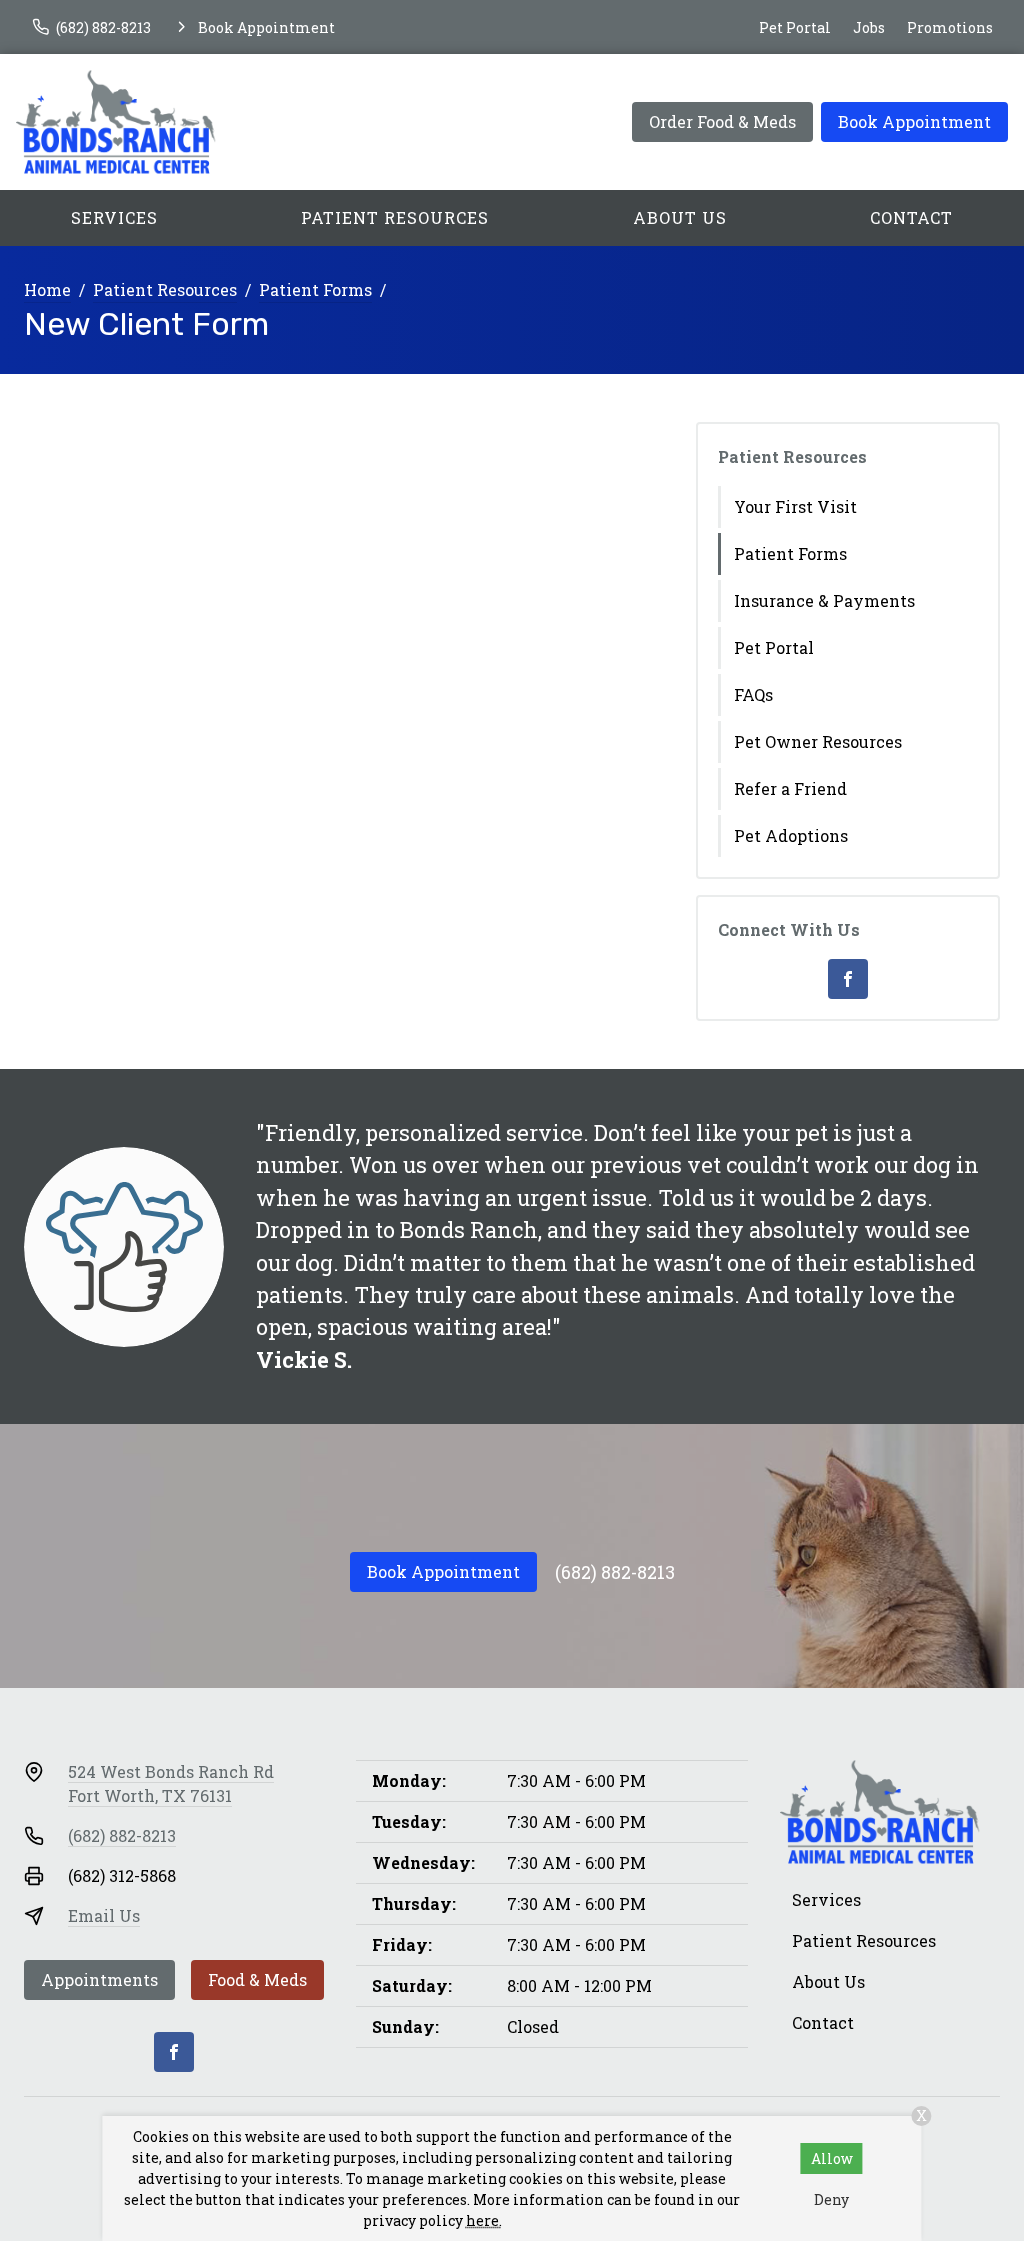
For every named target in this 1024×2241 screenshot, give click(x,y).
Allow (832, 2158)
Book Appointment (914, 121)
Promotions (950, 27)
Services (114, 217)
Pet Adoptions (791, 835)
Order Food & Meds (722, 121)
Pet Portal (795, 27)
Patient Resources (395, 217)
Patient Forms (315, 289)
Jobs (869, 27)
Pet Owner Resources (818, 741)
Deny (831, 2199)
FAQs (753, 694)
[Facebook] (848, 979)
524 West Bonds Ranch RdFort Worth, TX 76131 (171, 1783)
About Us (680, 217)
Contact (911, 217)
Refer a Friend (790, 788)
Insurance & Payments (824, 600)
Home (47, 289)
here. (484, 2220)
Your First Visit (795, 506)
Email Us (104, 1915)
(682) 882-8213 (615, 1572)
